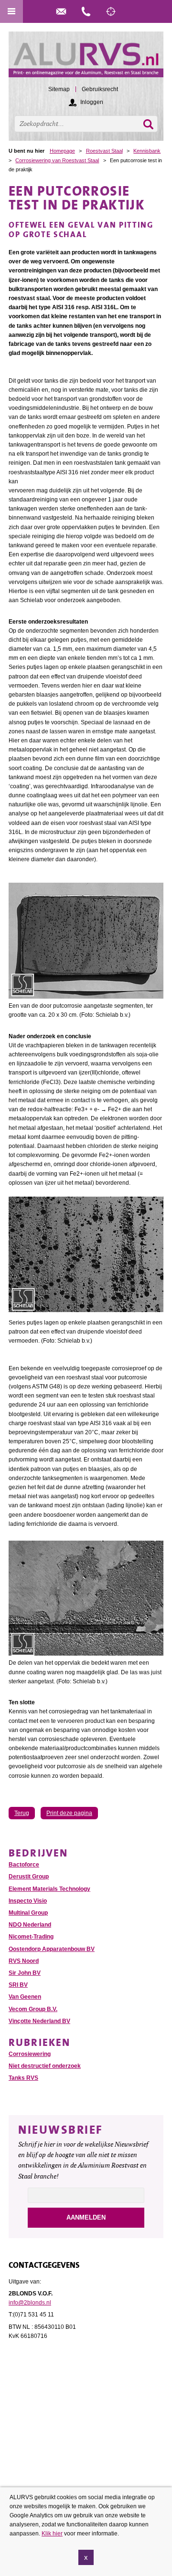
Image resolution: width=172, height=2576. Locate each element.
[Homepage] (86, 59)
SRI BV (18, 1985)
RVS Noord (24, 1961)
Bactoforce (24, 1865)
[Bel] (86, 11)
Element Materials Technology (49, 1889)
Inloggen (92, 102)
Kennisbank (147, 151)
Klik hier (52, 2534)
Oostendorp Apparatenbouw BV (52, 1949)
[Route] (111, 11)
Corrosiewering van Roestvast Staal (57, 160)
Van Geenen (25, 1997)
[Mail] (61, 11)
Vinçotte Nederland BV (39, 2021)
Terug (22, 1813)
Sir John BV (25, 1973)
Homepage (62, 151)
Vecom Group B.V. (33, 2009)
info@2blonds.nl (30, 2303)
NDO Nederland (30, 1925)
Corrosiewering (30, 2054)
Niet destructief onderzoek (45, 2066)
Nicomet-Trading (31, 1937)
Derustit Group (29, 1877)
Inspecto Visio (28, 1901)
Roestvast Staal (104, 151)
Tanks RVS (23, 2078)
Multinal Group (28, 1913)
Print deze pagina (69, 1813)
